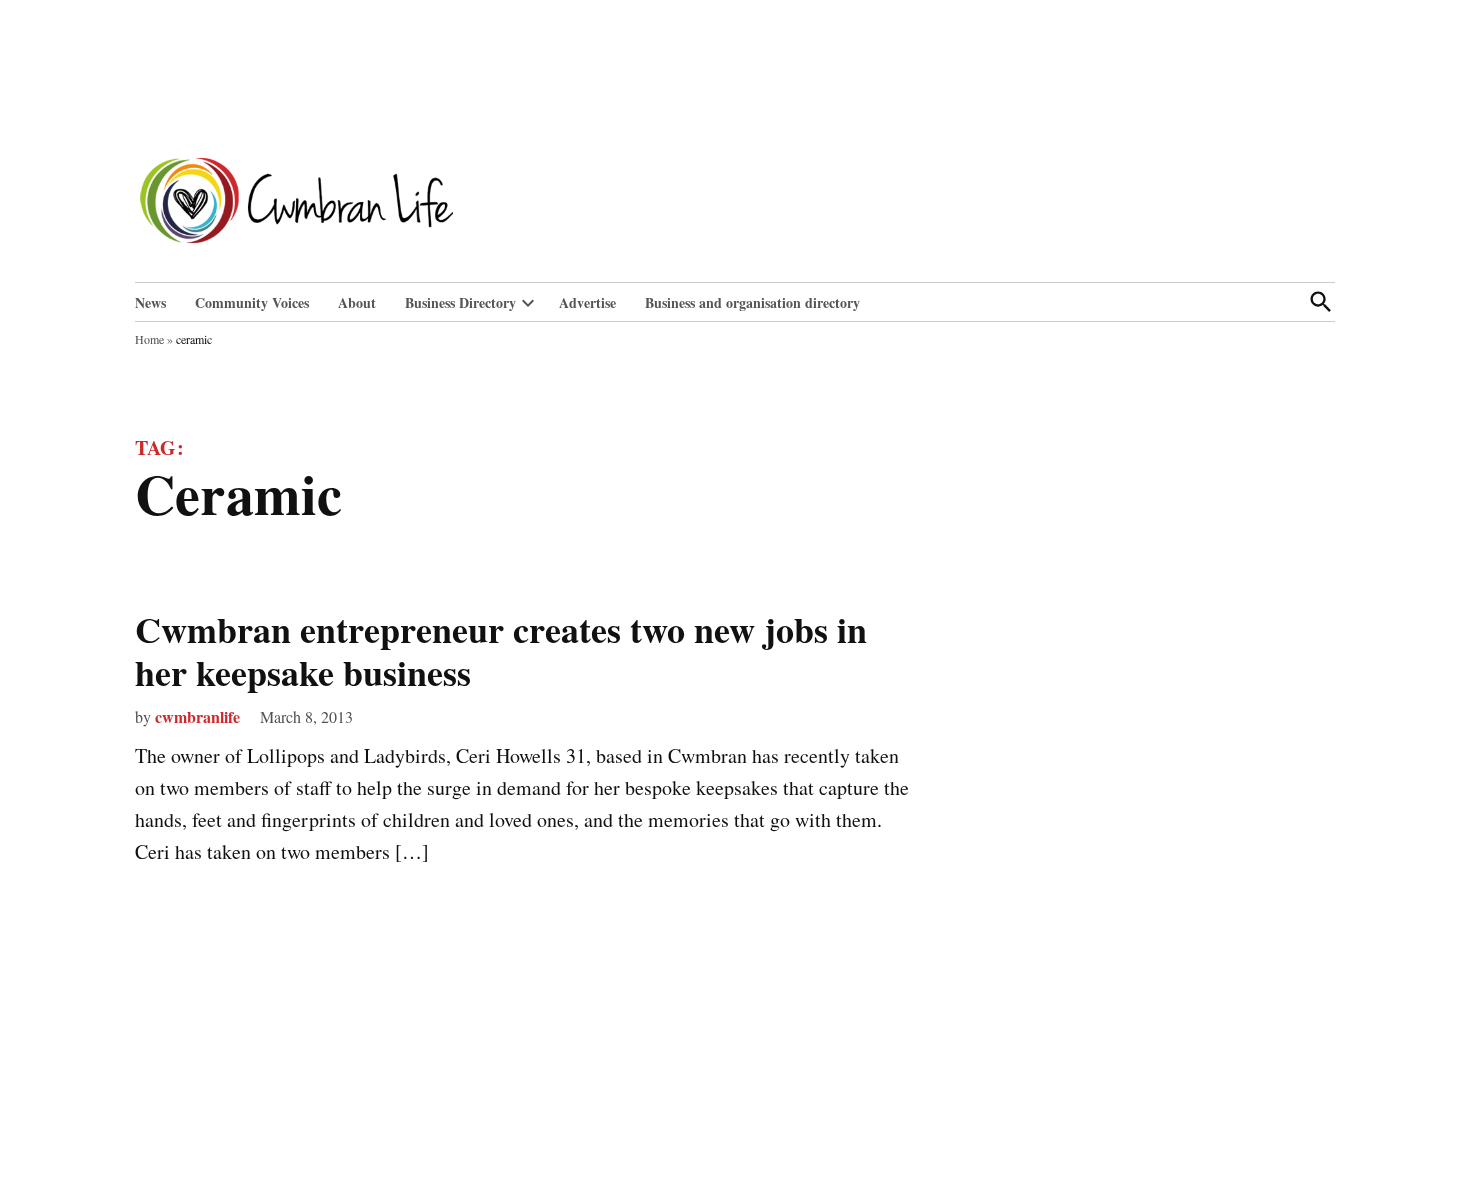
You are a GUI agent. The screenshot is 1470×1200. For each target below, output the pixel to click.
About (357, 302)
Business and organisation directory (752, 302)
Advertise (587, 302)
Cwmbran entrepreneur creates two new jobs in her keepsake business (501, 650)
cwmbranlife (197, 716)
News (150, 302)
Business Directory (460, 302)
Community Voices (252, 302)
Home (149, 339)
